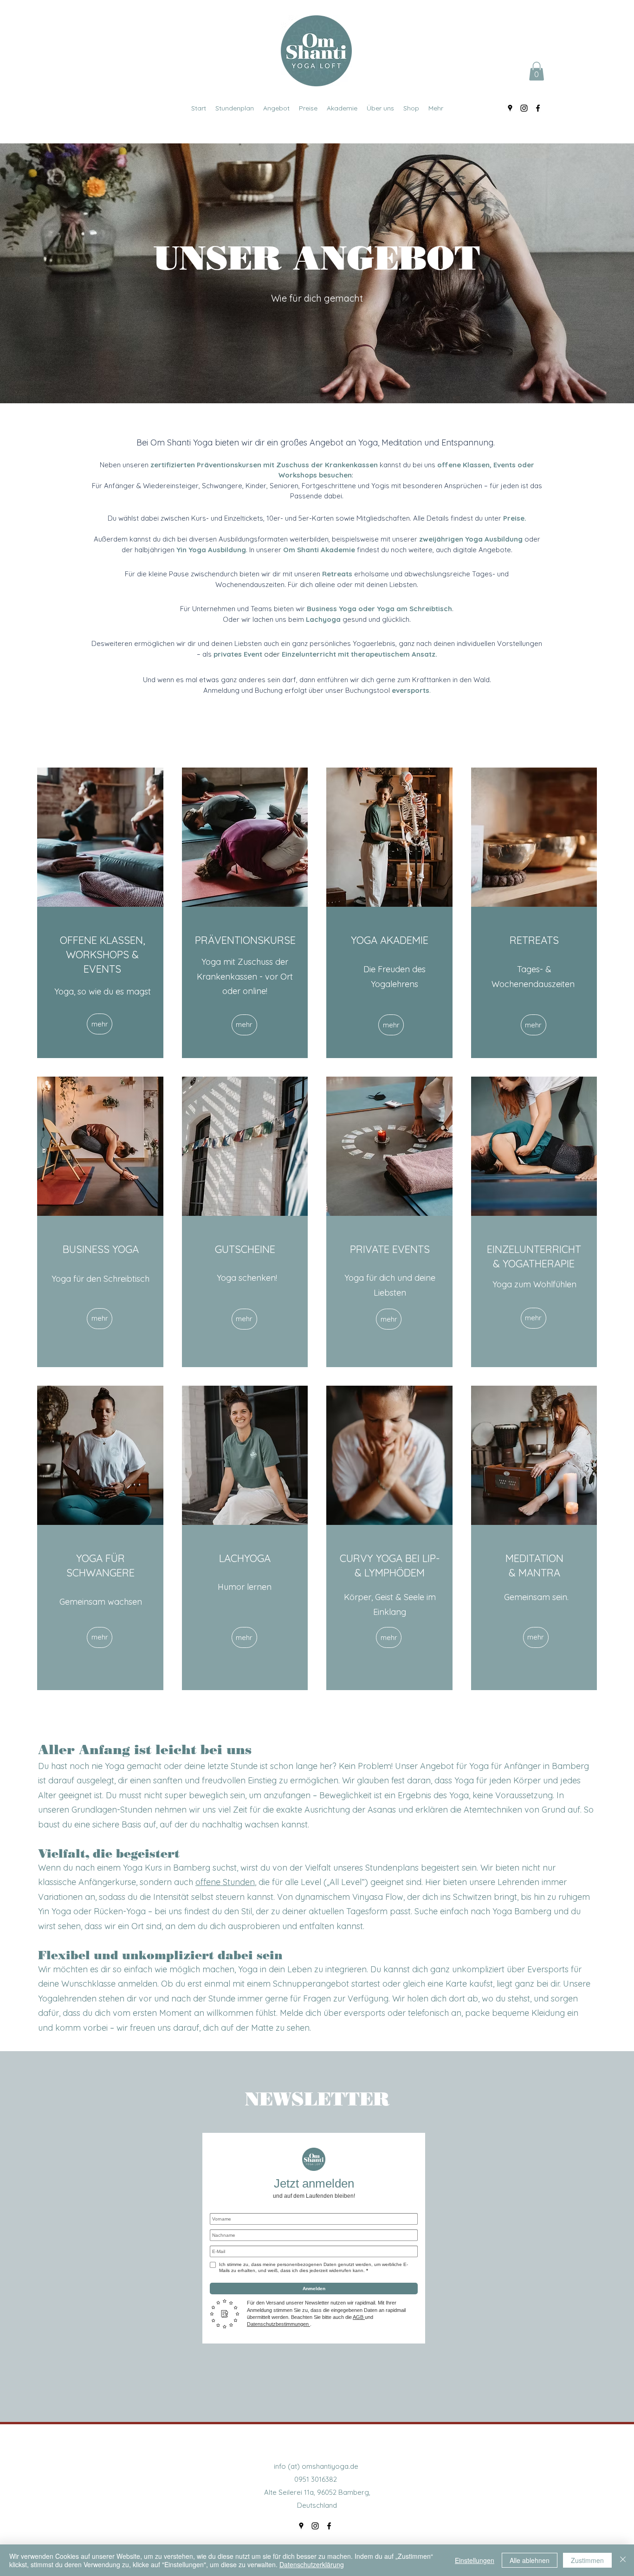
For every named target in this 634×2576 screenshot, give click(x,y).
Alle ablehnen (530, 2560)
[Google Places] (510, 108)
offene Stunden (225, 1882)
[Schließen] (623, 2560)
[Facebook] (538, 108)
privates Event (238, 654)
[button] (537, 71)
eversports (411, 690)
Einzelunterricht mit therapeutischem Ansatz (359, 654)
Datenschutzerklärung (312, 2564)
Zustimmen (587, 2560)
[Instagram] (524, 108)
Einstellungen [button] (475, 2560)
